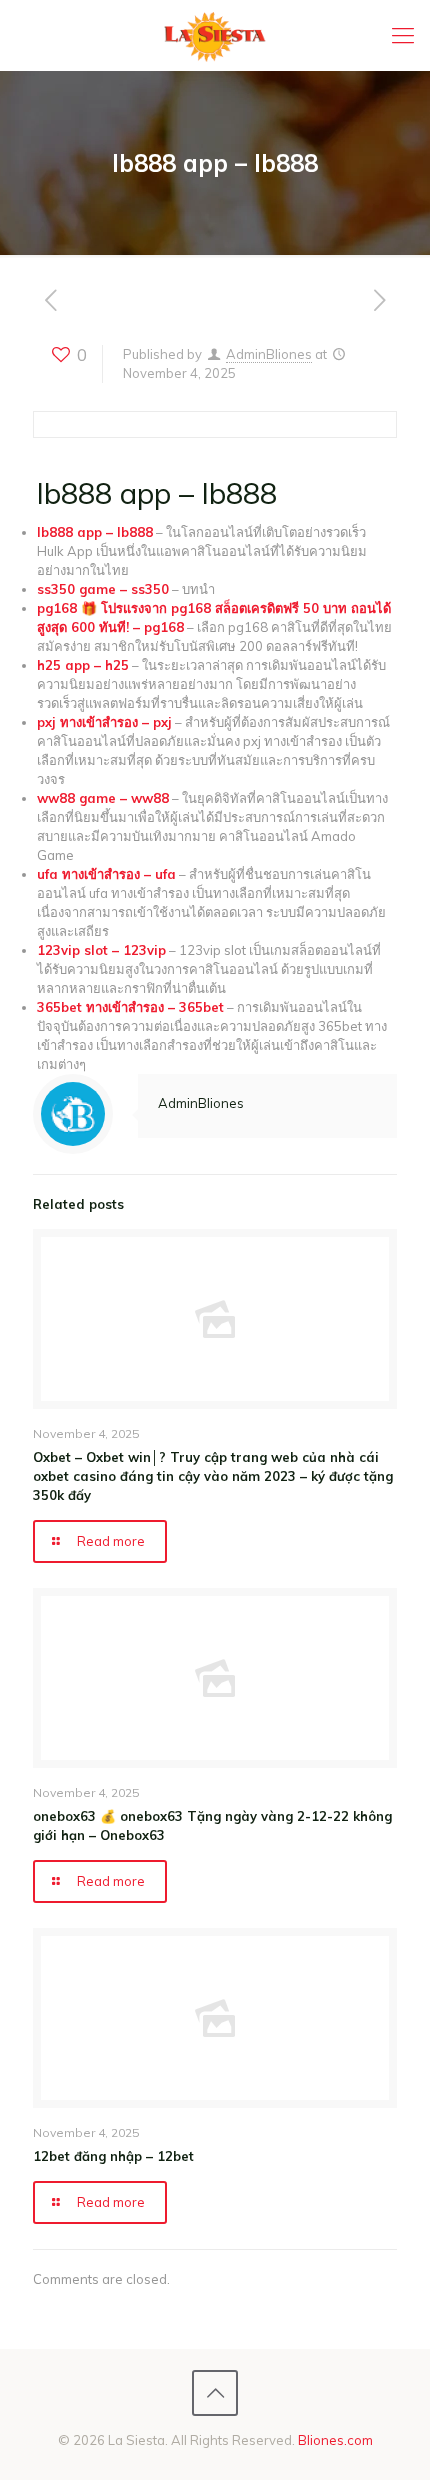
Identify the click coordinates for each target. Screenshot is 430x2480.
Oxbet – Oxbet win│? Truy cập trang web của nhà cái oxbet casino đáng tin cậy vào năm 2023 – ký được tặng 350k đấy (213, 1476)
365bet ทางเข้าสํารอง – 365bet (130, 1007)
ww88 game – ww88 (103, 798)
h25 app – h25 (83, 665)
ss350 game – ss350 (103, 589)
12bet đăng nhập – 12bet (113, 2156)
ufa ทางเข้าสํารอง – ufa (106, 874)
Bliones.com (335, 2440)
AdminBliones (269, 354)
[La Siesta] (215, 35)
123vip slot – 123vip (101, 950)
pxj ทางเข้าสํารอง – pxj (104, 722)
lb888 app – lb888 (95, 532)
